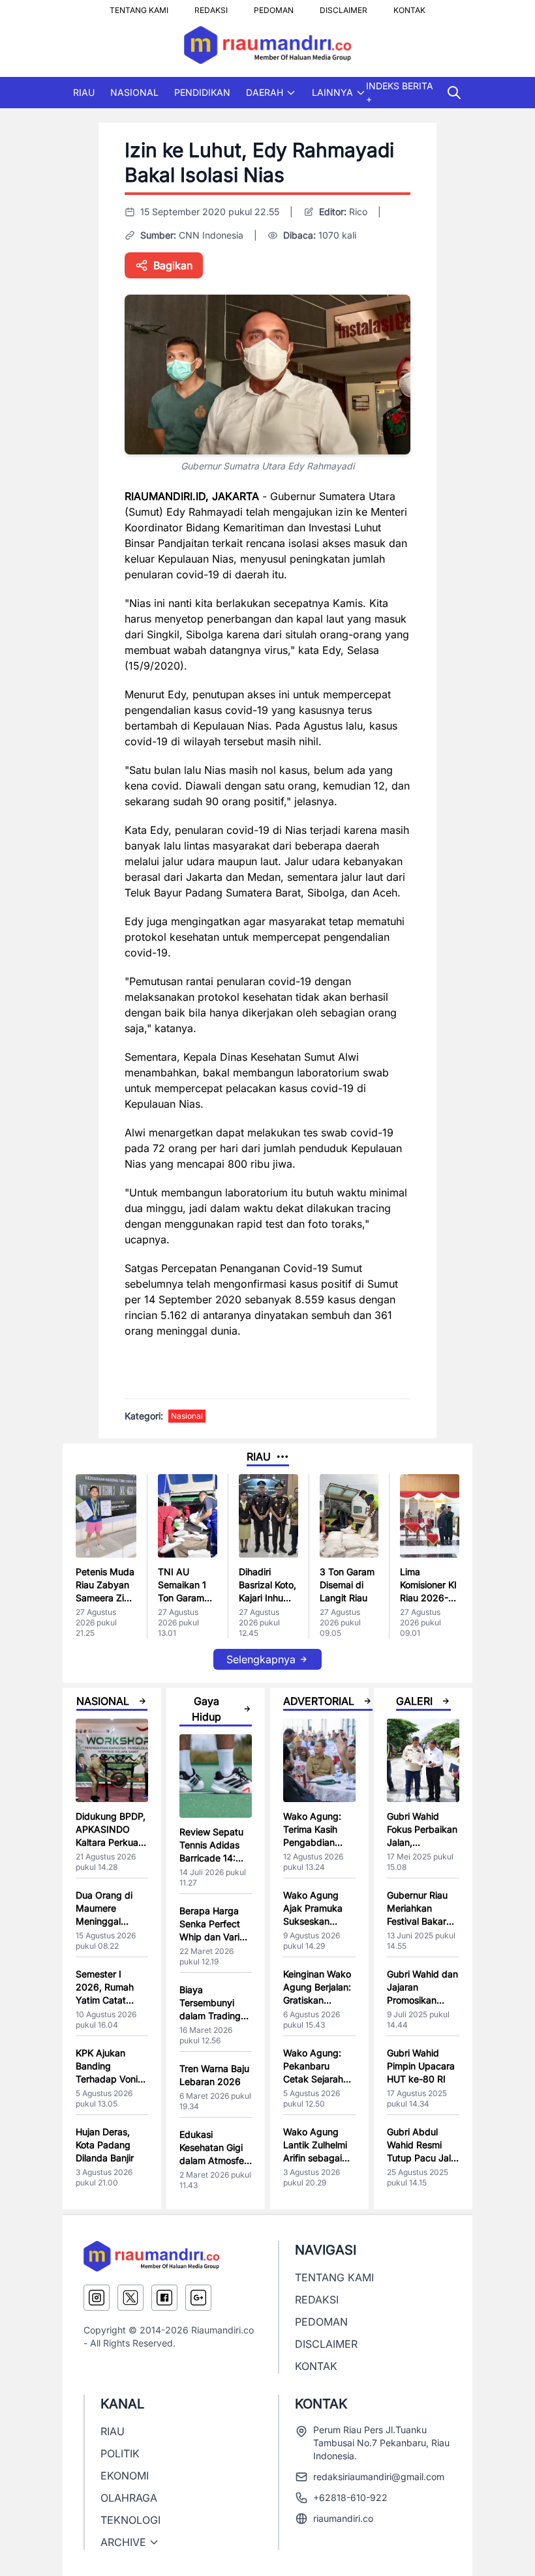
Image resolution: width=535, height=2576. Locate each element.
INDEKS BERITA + (400, 92)
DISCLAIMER (344, 7)
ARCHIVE (123, 2542)
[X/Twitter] (130, 2298)
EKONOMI (125, 2476)
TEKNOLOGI (130, 2520)
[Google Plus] (198, 2298)
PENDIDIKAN (202, 92)
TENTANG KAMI (139, 7)
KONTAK (409, 7)
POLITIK (120, 2453)
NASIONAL (134, 92)
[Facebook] (164, 2298)
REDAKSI (211, 7)
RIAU (84, 92)
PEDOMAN (274, 7)
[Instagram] (97, 2298)
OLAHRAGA (129, 2498)
